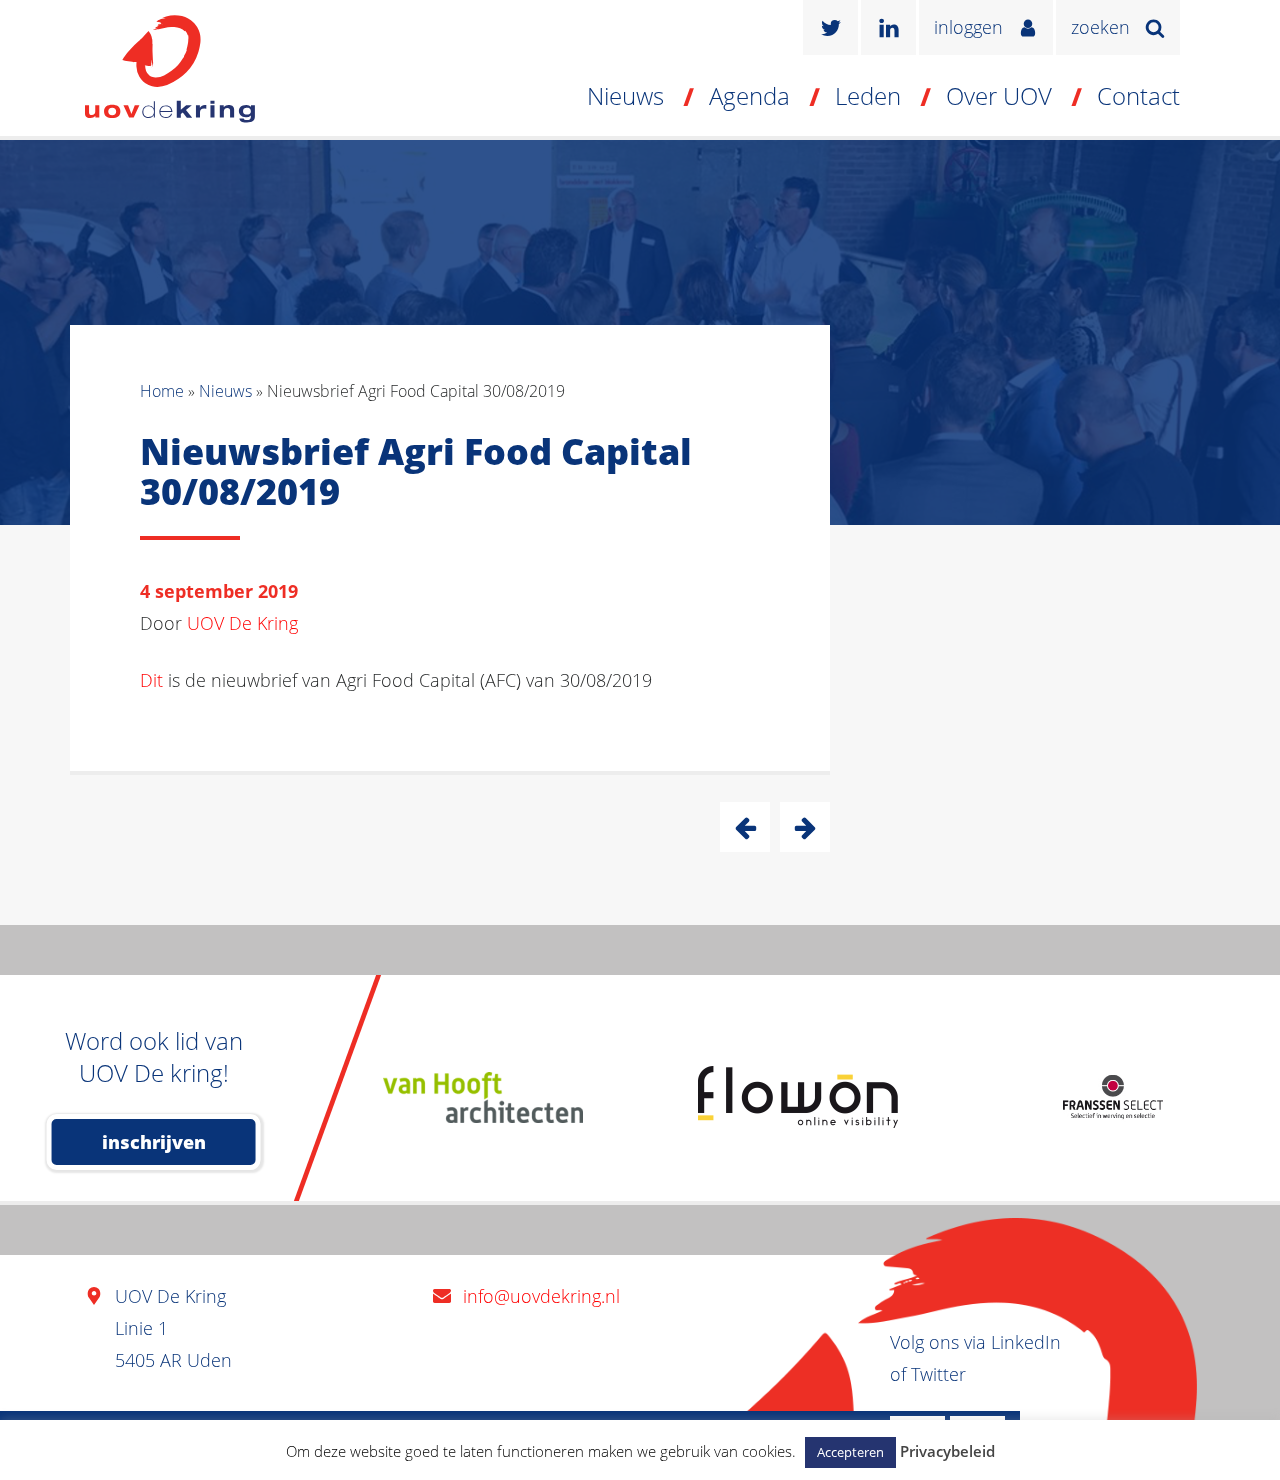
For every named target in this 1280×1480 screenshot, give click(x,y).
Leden (868, 95)
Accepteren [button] (850, 1452)
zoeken (1100, 27)
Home (162, 391)
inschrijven (154, 1142)
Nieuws (625, 95)
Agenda (749, 95)
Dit (151, 680)
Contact (1138, 95)
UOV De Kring (242, 623)
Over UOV (999, 95)
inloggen (968, 27)
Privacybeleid (947, 1451)
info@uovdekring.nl (541, 1296)
